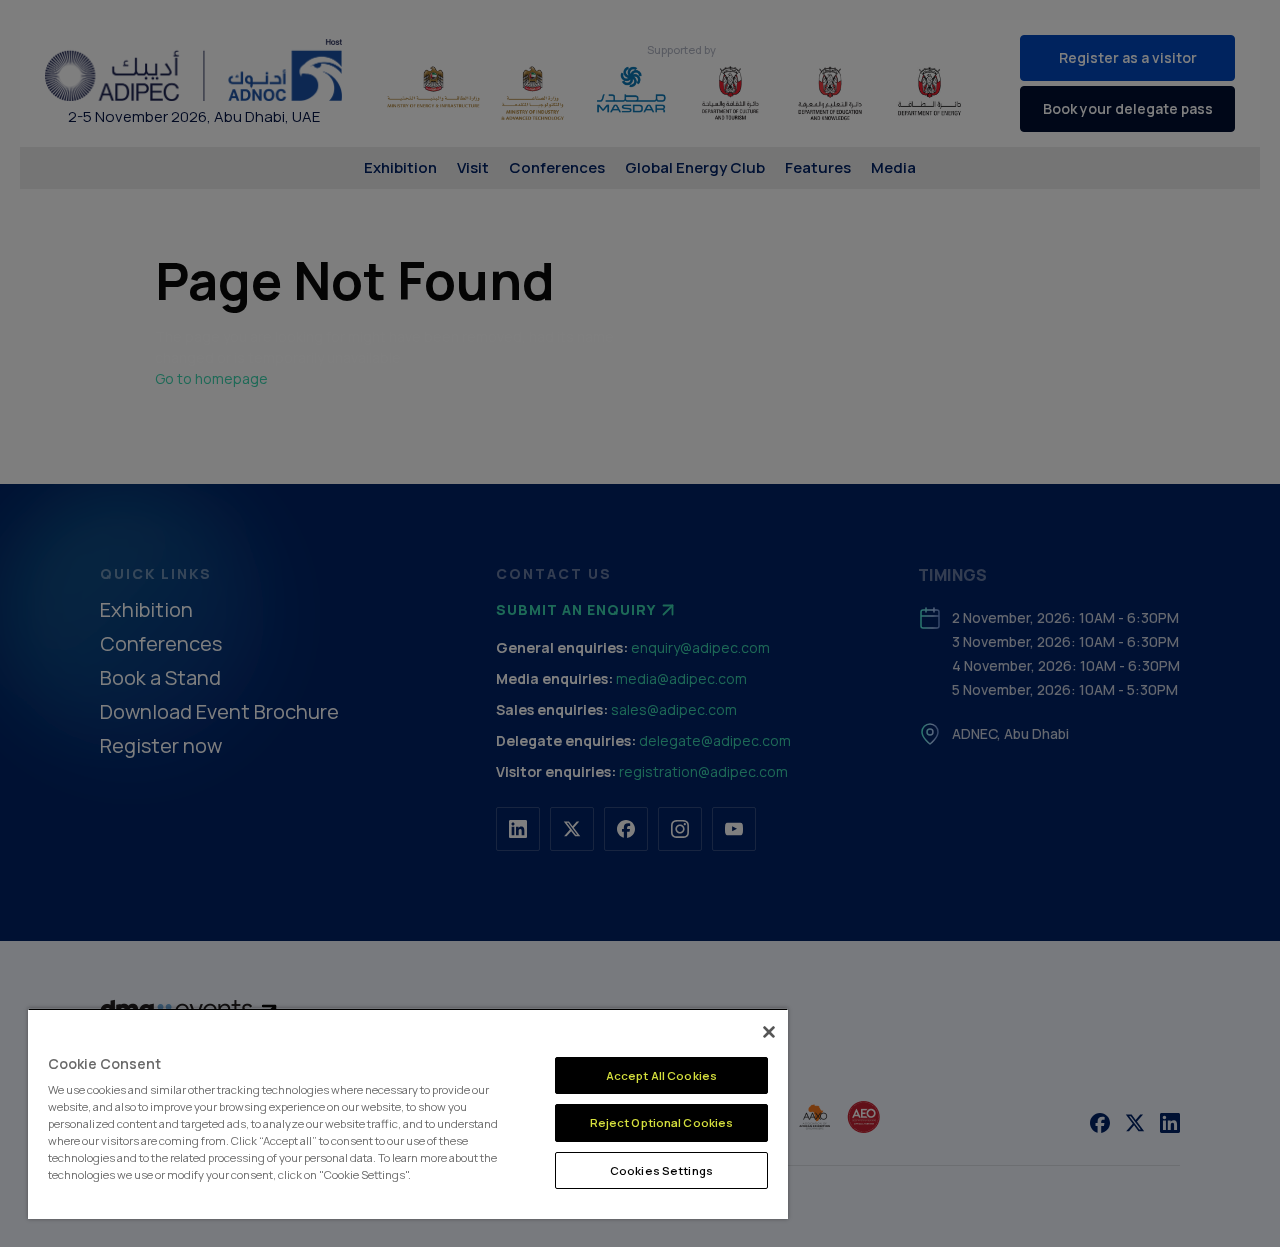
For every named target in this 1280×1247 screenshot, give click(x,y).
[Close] (769, 1032)
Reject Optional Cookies (662, 1122)
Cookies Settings (661, 1170)
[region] (408, 1113)
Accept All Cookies (661, 1075)
